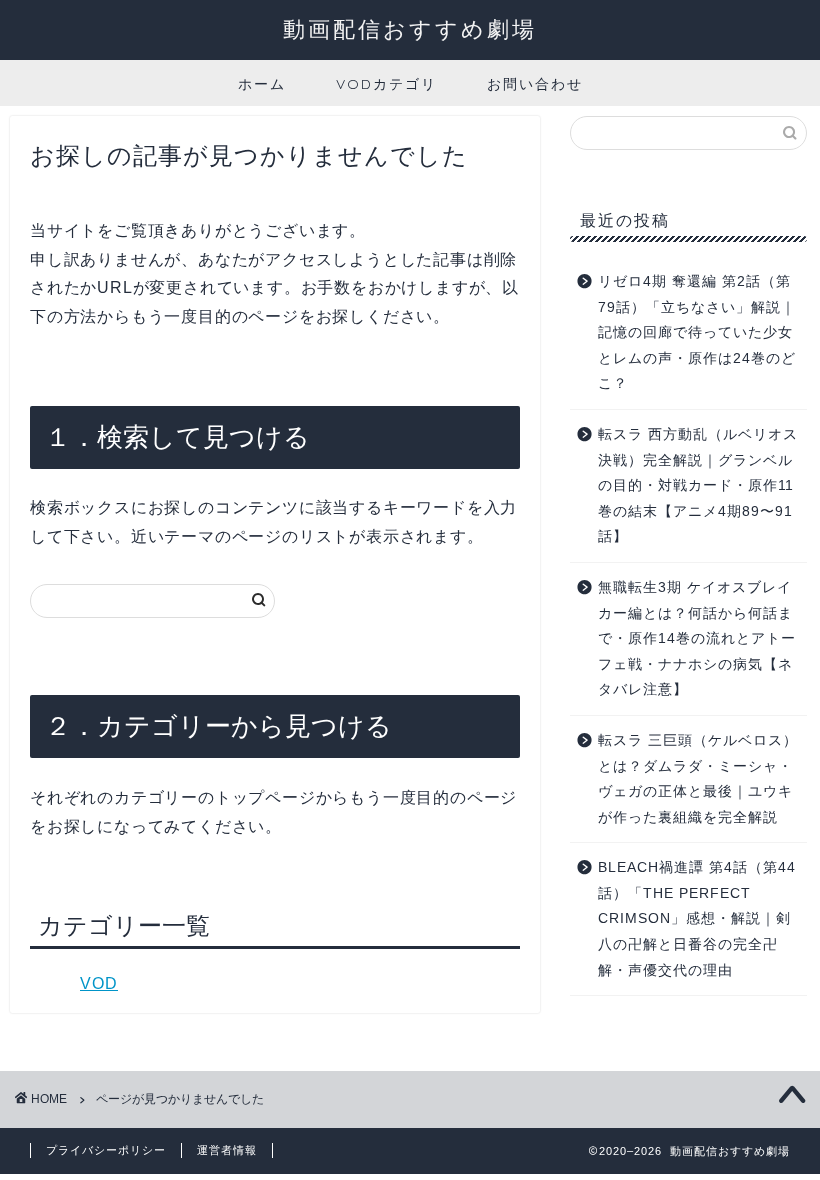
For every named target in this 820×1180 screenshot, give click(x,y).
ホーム (262, 84)
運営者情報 (227, 1150)
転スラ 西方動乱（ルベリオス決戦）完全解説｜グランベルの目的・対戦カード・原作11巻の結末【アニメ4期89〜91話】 (698, 485)
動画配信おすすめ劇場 (410, 28)
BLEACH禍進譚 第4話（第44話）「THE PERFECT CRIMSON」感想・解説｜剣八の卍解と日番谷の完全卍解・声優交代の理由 (697, 918)
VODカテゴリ (386, 84)
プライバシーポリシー (106, 1150)
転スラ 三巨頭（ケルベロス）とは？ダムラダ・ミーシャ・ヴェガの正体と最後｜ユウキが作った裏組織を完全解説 (698, 779)
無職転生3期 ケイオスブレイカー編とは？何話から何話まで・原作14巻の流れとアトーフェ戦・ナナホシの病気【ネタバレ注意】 (697, 638)
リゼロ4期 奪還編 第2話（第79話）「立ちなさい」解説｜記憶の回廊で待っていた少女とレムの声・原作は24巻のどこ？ (697, 332)
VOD (99, 983)
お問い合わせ (535, 84)
